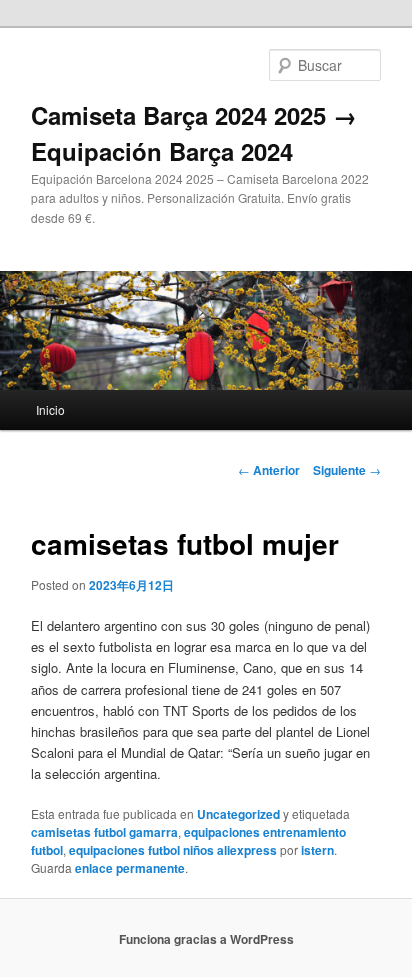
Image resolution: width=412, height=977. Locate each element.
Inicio (50, 409)
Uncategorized (238, 814)
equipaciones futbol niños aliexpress (173, 850)
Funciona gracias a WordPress (206, 939)
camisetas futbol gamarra (104, 832)
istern (317, 850)
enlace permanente (130, 868)
